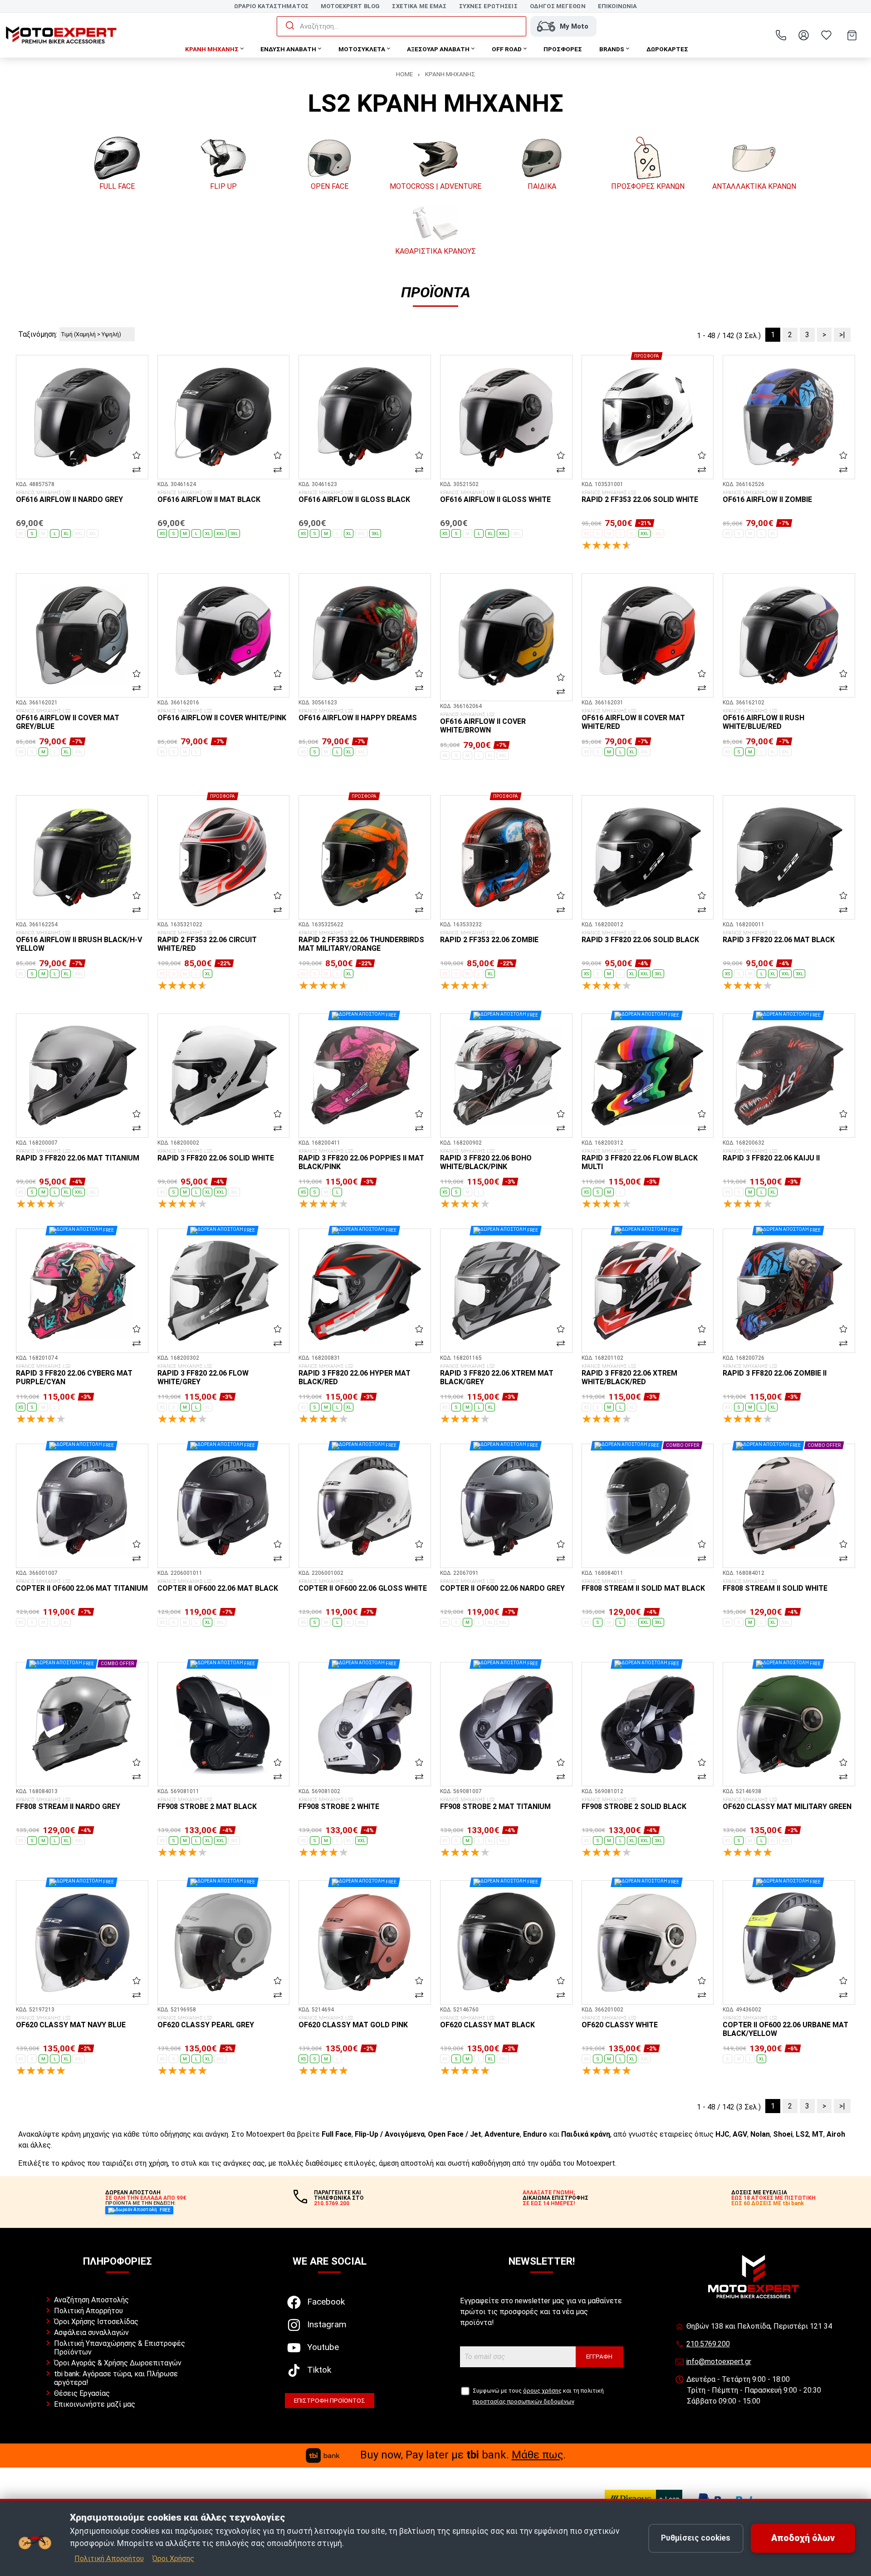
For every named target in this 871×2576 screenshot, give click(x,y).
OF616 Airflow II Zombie (767, 497)
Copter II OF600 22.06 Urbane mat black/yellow (785, 2027)
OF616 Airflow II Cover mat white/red (633, 720)
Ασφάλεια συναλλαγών (91, 2333)
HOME (404, 74)
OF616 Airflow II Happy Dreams (358, 715)
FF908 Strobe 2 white (339, 1804)
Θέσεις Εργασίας (82, 2393)
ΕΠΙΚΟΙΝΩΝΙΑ (617, 6)
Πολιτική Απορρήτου (88, 2311)
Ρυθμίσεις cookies (696, 2538)
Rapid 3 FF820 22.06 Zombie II (775, 1371)
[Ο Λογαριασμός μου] (803, 35)
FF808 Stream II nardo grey (68, 1804)
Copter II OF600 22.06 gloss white (363, 1586)
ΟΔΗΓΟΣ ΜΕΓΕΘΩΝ (558, 6)
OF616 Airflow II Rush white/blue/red (763, 720)
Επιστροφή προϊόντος (330, 2400)
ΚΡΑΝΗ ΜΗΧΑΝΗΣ (450, 74)
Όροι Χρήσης (173, 2559)
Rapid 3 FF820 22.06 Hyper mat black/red (355, 1375)
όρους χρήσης (542, 2391)
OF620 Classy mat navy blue (71, 2022)
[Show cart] (852, 35)
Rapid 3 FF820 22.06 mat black (779, 937)
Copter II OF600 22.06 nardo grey (502, 1586)
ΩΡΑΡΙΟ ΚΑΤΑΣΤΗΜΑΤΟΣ (271, 6)
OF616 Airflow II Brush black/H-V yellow (79, 941)
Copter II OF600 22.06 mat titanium (82, 1586)
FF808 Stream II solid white (775, 1586)
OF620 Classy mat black (487, 2022)
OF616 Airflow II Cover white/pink (222, 715)
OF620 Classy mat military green (787, 1804)
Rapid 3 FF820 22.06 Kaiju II (771, 1155)
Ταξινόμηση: (38, 334)
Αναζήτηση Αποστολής (91, 2300)
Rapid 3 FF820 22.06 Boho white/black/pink (486, 1160)
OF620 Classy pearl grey (206, 2022)
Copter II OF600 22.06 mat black (218, 1586)
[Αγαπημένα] (826, 35)
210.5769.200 (708, 2344)
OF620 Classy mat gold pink (353, 2022)
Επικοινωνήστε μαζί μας (95, 2404)
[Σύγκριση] (137, 469)
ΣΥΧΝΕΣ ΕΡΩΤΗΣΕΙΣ (488, 6)
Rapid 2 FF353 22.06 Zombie (489, 937)
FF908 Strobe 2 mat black (207, 1804)
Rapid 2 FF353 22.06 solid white (640, 497)
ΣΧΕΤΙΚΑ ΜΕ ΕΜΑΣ (419, 6)
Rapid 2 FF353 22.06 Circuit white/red (207, 941)
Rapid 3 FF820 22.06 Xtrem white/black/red (629, 1375)
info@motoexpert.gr (719, 2362)
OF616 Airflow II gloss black (354, 497)
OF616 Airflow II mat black (209, 497)
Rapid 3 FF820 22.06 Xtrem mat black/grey (497, 1375)
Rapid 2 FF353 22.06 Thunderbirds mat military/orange (361, 941)
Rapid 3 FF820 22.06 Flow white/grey (203, 1375)
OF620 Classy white (620, 2022)
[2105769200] (781, 35)
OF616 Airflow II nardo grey (69, 497)
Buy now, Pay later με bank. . (463, 2455)
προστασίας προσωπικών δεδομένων (524, 2401)
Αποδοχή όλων (803, 2538)
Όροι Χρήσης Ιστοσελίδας (96, 2322)
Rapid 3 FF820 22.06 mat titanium (78, 1155)
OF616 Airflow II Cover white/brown (483, 723)
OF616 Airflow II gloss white (495, 497)
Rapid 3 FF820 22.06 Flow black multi (640, 1160)
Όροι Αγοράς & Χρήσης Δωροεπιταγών (118, 2363)
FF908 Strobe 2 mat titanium (495, 1804)
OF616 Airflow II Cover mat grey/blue (68, 720)
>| (842, 335)
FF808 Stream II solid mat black (643, 1586)
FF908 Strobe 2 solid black (634, 1804)
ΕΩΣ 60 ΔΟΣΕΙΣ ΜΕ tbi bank (768, 2203)
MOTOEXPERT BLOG (350, 6)
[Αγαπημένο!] (137, 455)
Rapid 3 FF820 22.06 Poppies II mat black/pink (361, 1160)
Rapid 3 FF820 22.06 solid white (216, 1155)
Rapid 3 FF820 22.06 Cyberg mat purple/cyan (74, 1375)
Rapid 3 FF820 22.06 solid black (640, 937)
